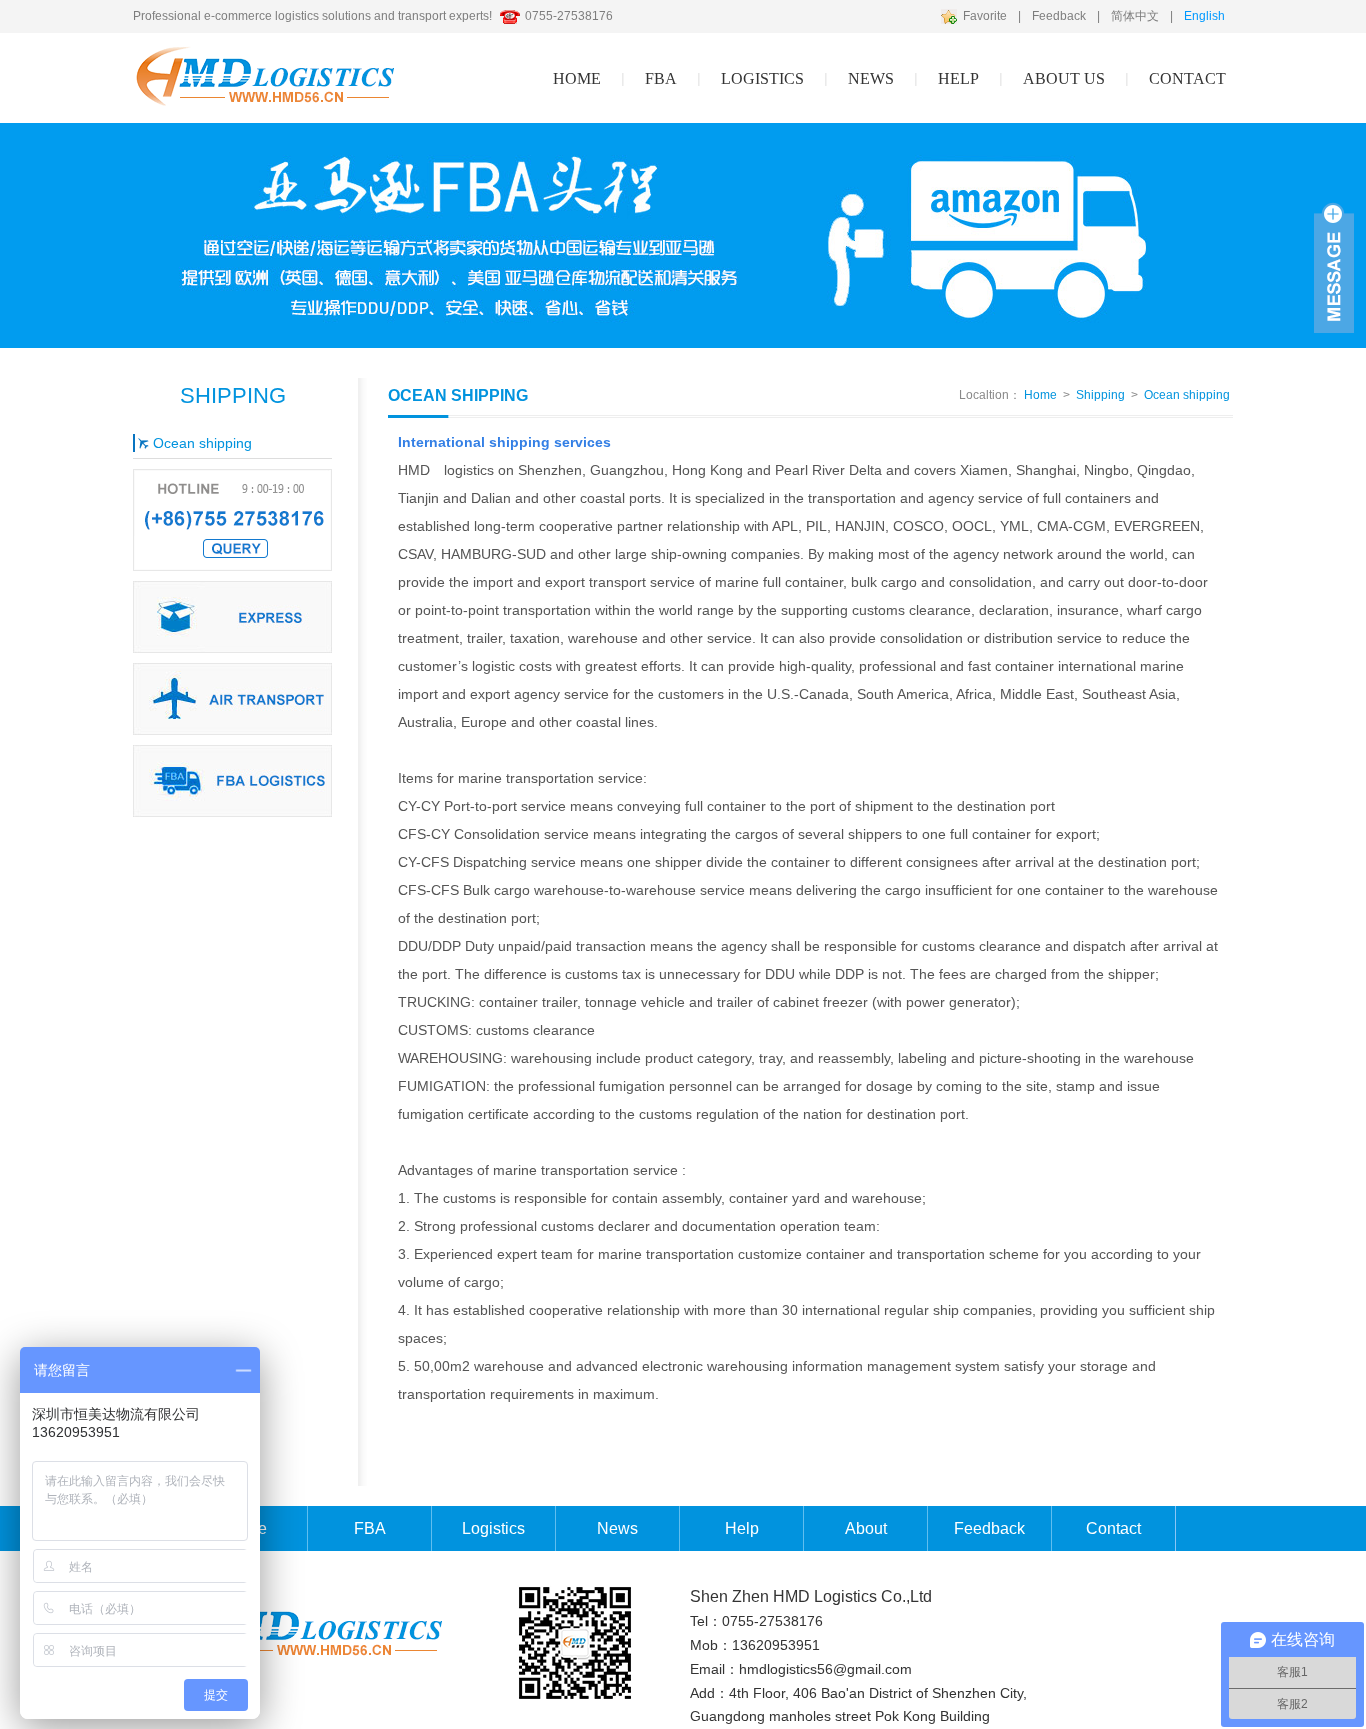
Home (577, 78)
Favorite (985, 16)
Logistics (493, 1528)
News (871, 78)
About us (1064, 78)
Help (742, 1528)
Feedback (1059, 16)
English (1204, 16)
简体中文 (1135, 16)
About (866, 1528)
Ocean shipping (202, 443)
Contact (1187, 78)
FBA (661, 78)
